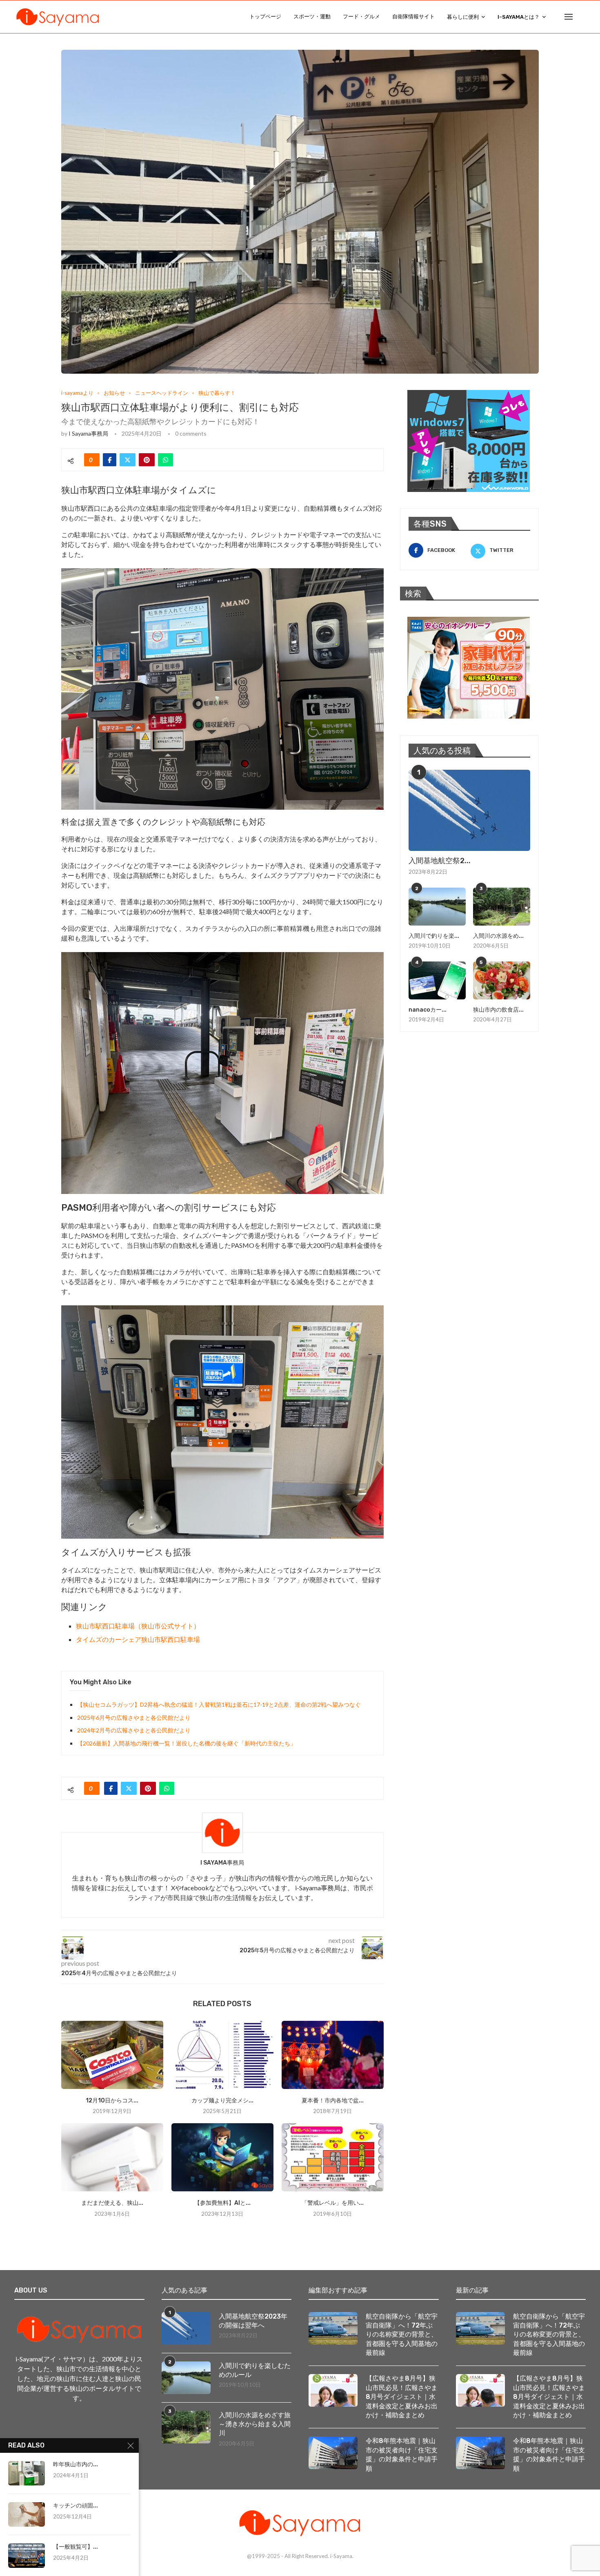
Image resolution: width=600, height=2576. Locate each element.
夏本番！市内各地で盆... (333, 2101)
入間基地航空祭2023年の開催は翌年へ (253, 2321)
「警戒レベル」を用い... (333, 2203)
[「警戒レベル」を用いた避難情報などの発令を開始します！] (333, 2157)
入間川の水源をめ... (498, 936)
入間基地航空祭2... (440, 861)
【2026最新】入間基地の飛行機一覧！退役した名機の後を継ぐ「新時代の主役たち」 (187, 1743)
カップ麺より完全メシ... (222, 2101)
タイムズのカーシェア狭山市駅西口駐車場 (138, 1639)
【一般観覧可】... (76, 2547)
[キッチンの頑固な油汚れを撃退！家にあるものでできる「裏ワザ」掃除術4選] (27, 2514)
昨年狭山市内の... (76, 2464)
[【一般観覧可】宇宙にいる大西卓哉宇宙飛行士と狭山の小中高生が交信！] (27, 2556)
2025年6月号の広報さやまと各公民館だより (134, 1718)
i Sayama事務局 (88, 433)
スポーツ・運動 (312, 17)
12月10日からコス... (112, 2101)
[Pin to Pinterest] (147, 460)
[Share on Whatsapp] (166, 460)
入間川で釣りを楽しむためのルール (255, 2370)
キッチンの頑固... (76, 2506)
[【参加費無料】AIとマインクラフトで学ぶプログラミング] (222, 2157)
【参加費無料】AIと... (222, 2203)
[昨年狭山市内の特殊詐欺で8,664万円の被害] (27, 2473)
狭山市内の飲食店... (498, 1010)
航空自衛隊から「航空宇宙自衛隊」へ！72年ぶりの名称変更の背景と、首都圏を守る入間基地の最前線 (402, 2335)
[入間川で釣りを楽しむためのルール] (437, 907)
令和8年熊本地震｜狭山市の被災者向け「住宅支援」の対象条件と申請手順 (402, 2454)
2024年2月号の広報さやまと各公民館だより (134, 1730)
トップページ (265, 17)
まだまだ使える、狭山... (112, 2203)
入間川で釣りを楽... (434, 936)
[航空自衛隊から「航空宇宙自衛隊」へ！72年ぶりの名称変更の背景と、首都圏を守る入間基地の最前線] (333, 2328)
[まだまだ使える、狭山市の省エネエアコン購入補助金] (112, 2157)
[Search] (582, 17)
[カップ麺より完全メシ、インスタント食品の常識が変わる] (222, 2055)
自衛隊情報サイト (413, 17)
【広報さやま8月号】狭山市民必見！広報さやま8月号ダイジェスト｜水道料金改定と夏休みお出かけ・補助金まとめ (402, 2397)
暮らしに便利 (463, 17)
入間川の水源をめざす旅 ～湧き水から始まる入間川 (255, 2424)
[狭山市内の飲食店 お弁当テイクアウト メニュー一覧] (502, 980)
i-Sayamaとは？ (519, 17)
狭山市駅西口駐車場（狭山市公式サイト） (138, 1626)
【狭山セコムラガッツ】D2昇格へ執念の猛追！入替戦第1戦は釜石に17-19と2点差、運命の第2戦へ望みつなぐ (219, 1704)
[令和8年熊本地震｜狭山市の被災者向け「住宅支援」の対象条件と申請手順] (333, 2453)
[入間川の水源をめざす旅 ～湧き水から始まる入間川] (502, 907)
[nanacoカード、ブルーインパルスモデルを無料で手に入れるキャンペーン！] (437, 980)
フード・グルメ (361, 17)
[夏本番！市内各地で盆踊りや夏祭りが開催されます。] (333, 2055)
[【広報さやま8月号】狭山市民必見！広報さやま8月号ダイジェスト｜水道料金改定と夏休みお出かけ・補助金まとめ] (333, 2390)
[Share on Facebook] (110, 460)
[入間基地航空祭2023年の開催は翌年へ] (469, 810)
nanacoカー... (428, 1010)
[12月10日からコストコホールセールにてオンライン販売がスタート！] (112, 2055)
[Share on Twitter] (128, 460)
